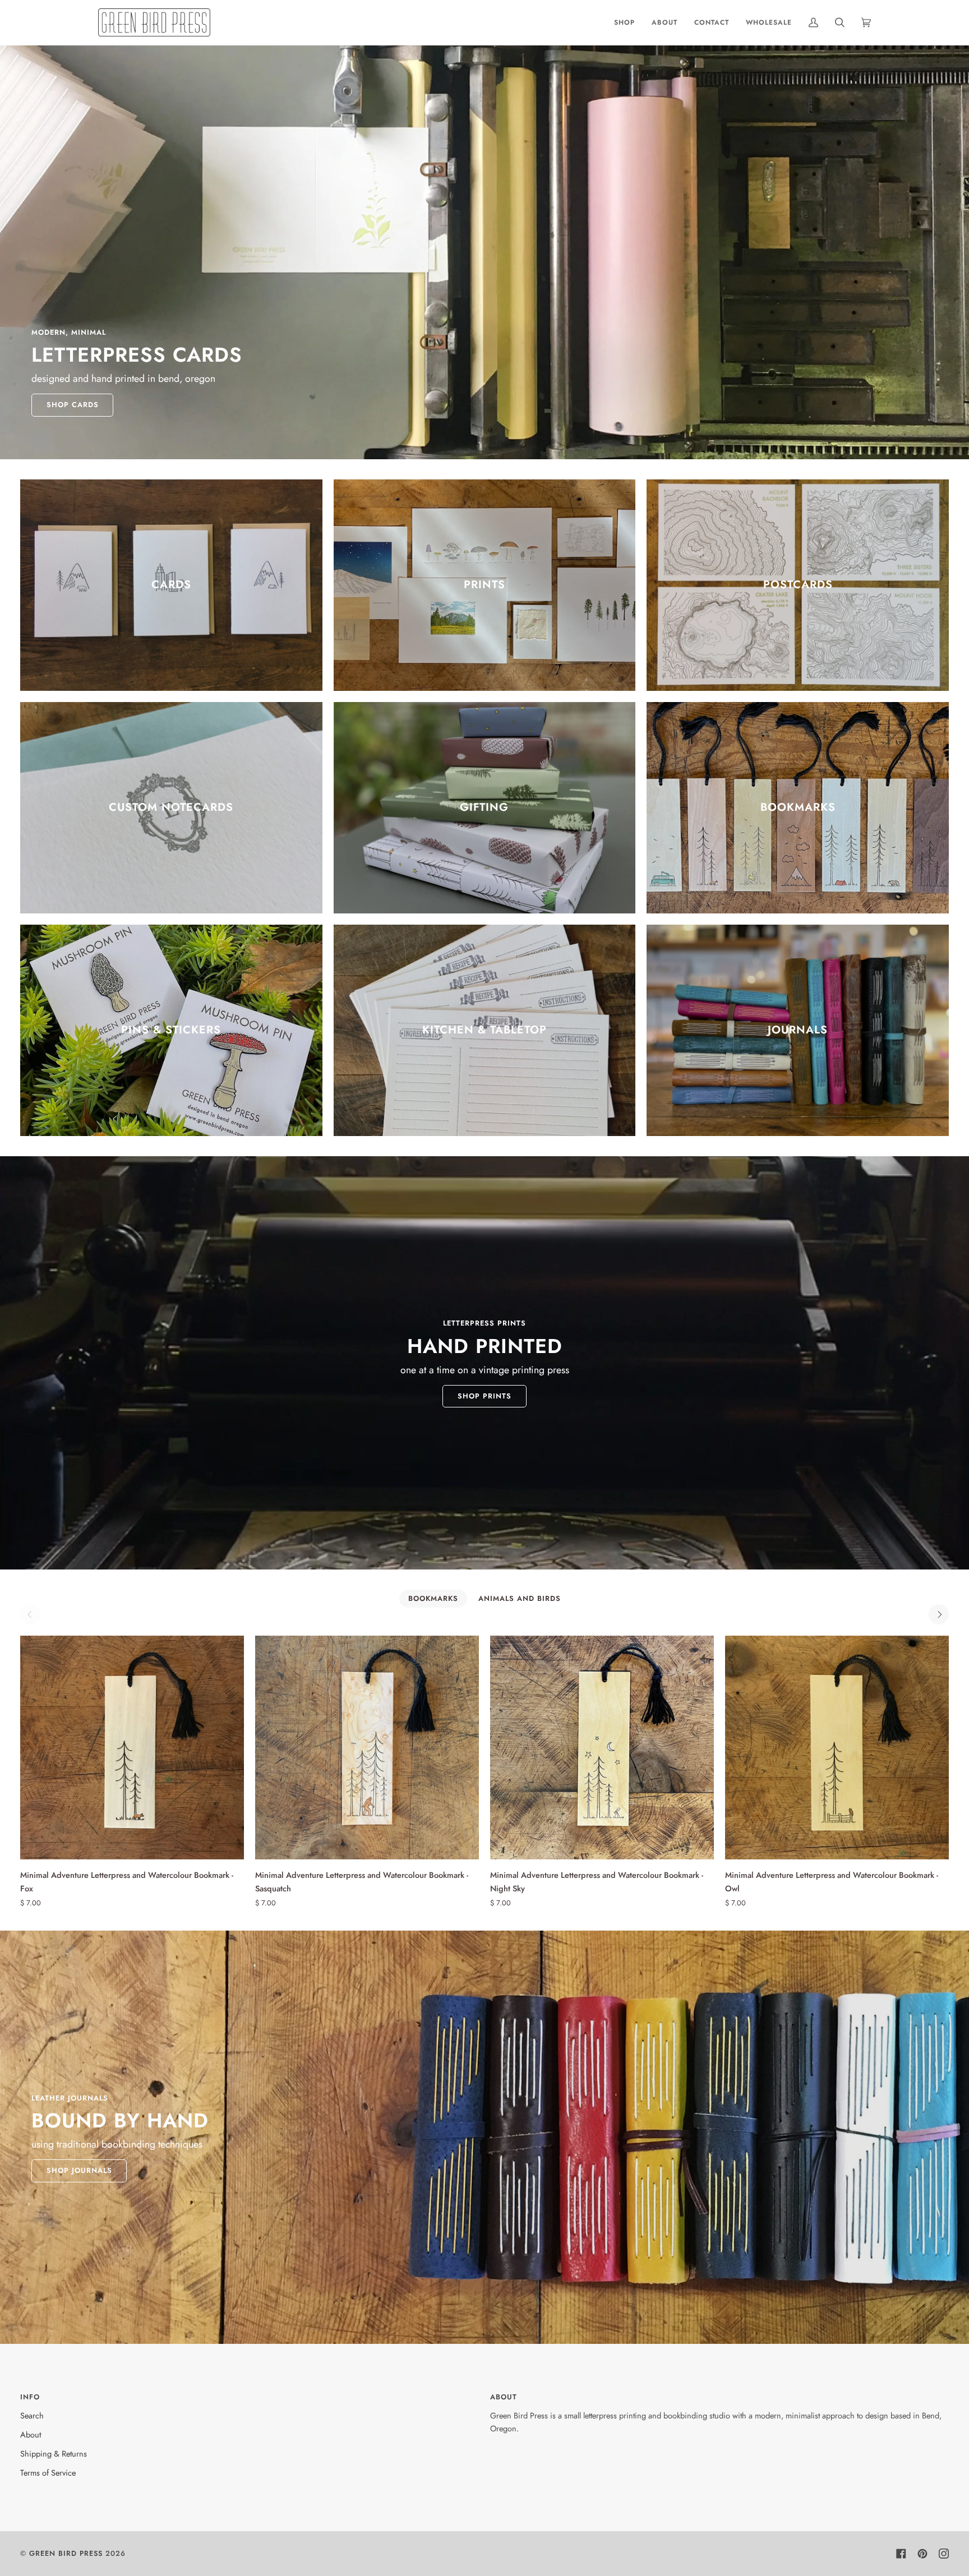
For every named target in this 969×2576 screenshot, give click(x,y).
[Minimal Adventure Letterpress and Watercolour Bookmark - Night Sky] (602, 1748)
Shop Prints (484, 1396)
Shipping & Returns (54, 2453)
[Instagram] (944, 2554)
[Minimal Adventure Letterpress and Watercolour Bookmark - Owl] (837, 1748)
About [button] (504, 2397)
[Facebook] (901, 2554)
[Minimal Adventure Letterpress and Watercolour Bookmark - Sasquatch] (367, 1748)
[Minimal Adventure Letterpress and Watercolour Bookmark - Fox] (132, 1748)
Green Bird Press (66, 2553)
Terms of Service (48, 2473)
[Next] (939, 1614)
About (31, 2434)
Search (32, 2415)
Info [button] (30, 2397)
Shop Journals (79, 2170)
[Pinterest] (922, 2554)
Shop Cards (73, 405)
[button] (624, 22)
